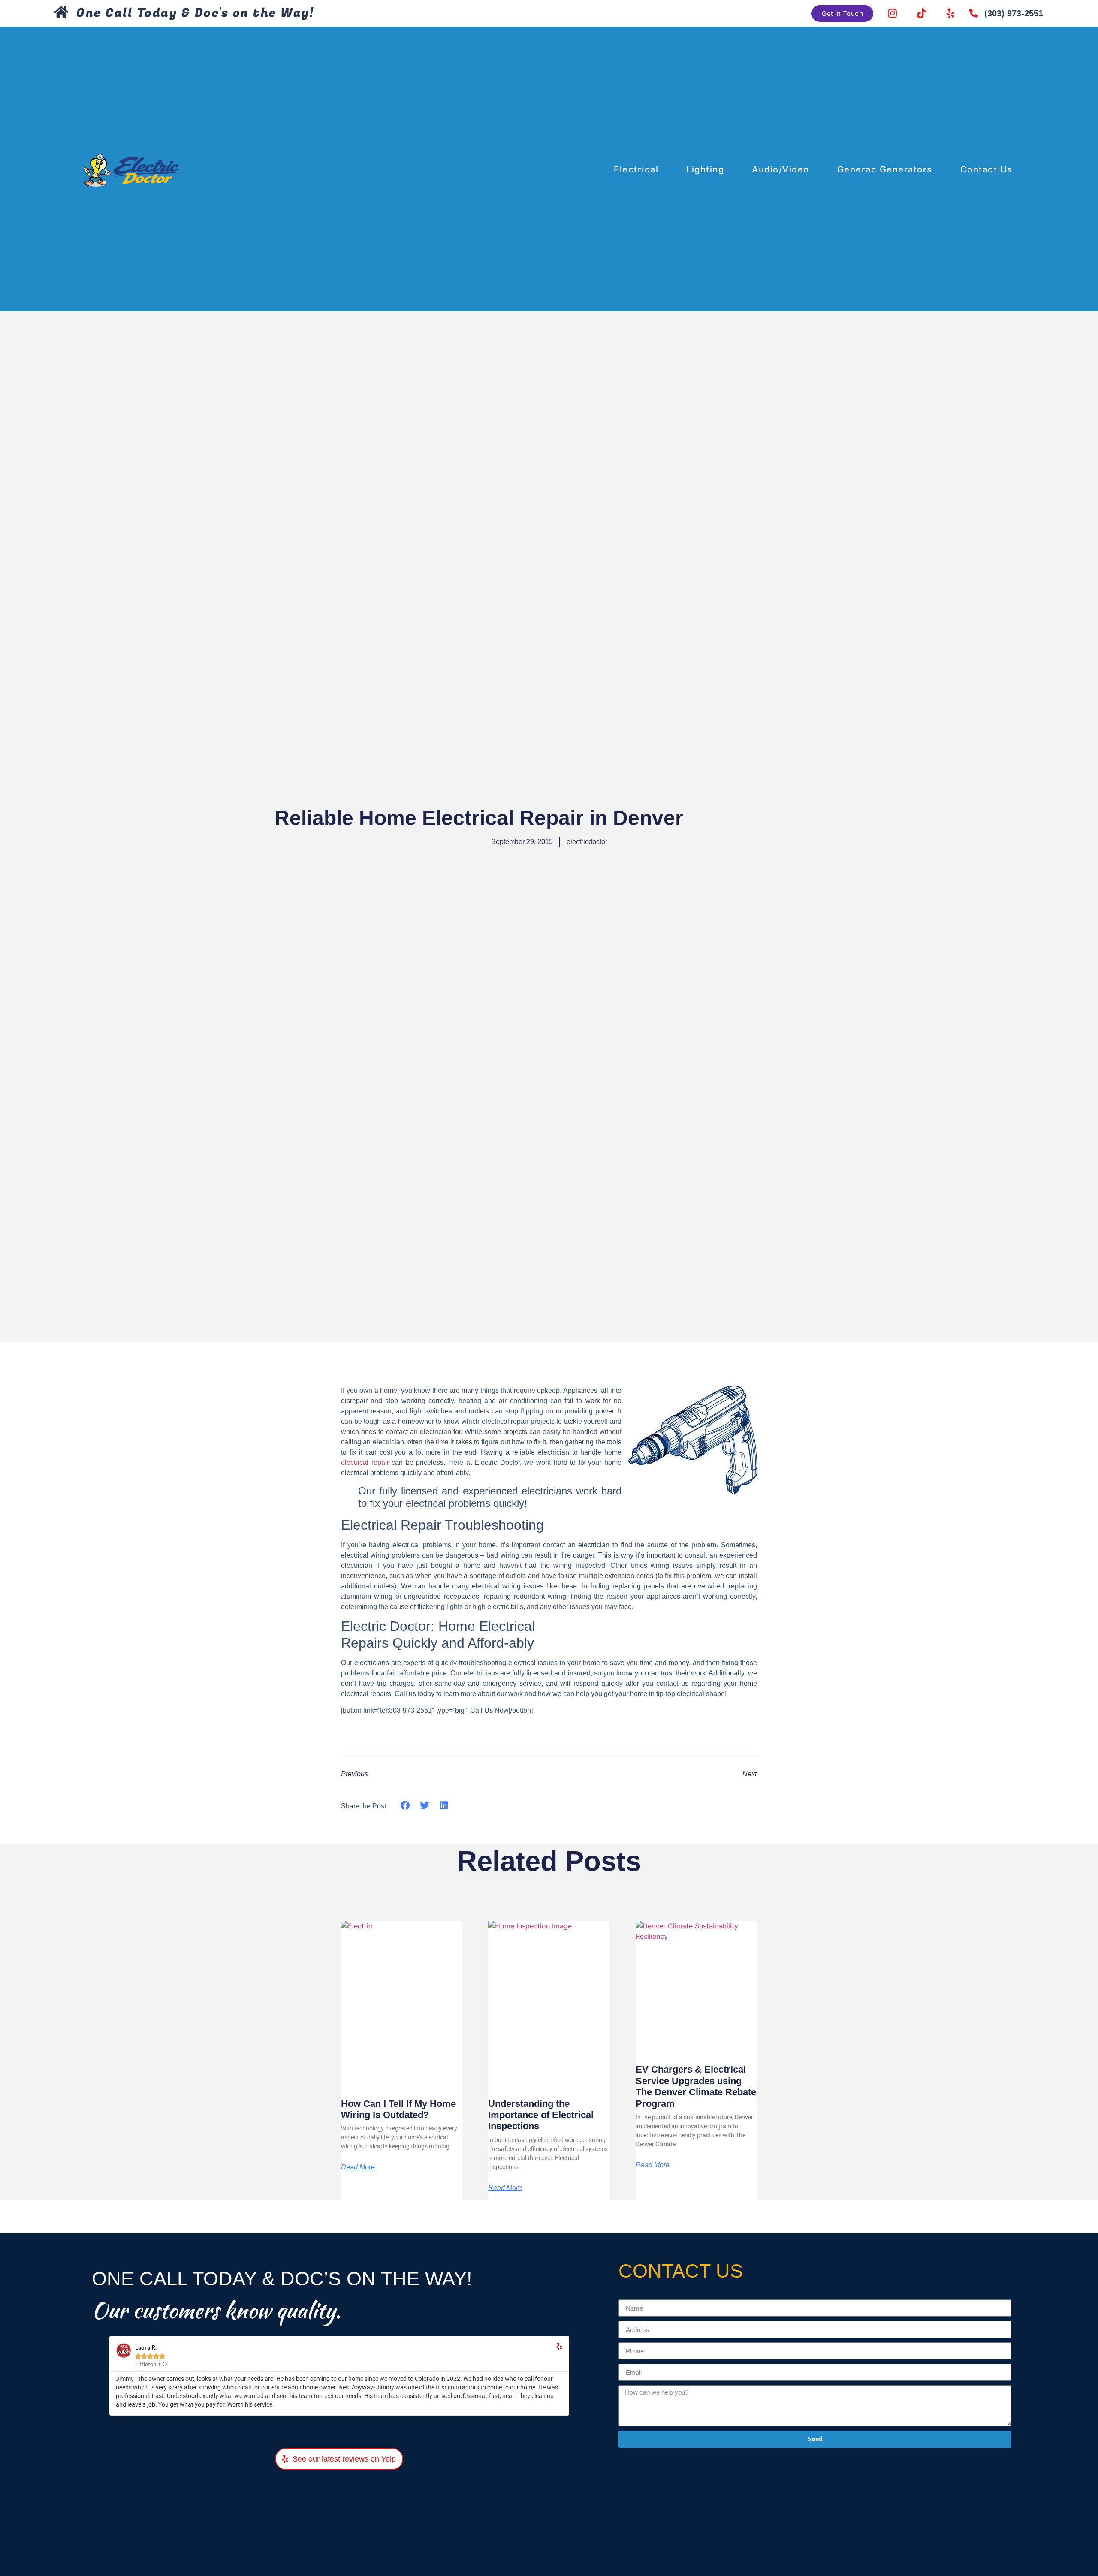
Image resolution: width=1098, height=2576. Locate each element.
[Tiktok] (921, 13)
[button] (406, 1806)
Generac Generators (885, 169)
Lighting (705, 169)
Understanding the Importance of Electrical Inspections (541, 2115)
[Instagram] (892, 13)
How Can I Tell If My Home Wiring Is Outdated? (398, 2109)
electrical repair (365, 1463)
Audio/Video (781, 169)
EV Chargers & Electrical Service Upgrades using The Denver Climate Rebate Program (696, 2086)
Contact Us (986, 169)
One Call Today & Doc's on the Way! (195, 13)
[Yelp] (950, 13)
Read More (358, 2167)
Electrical (636, 169)
